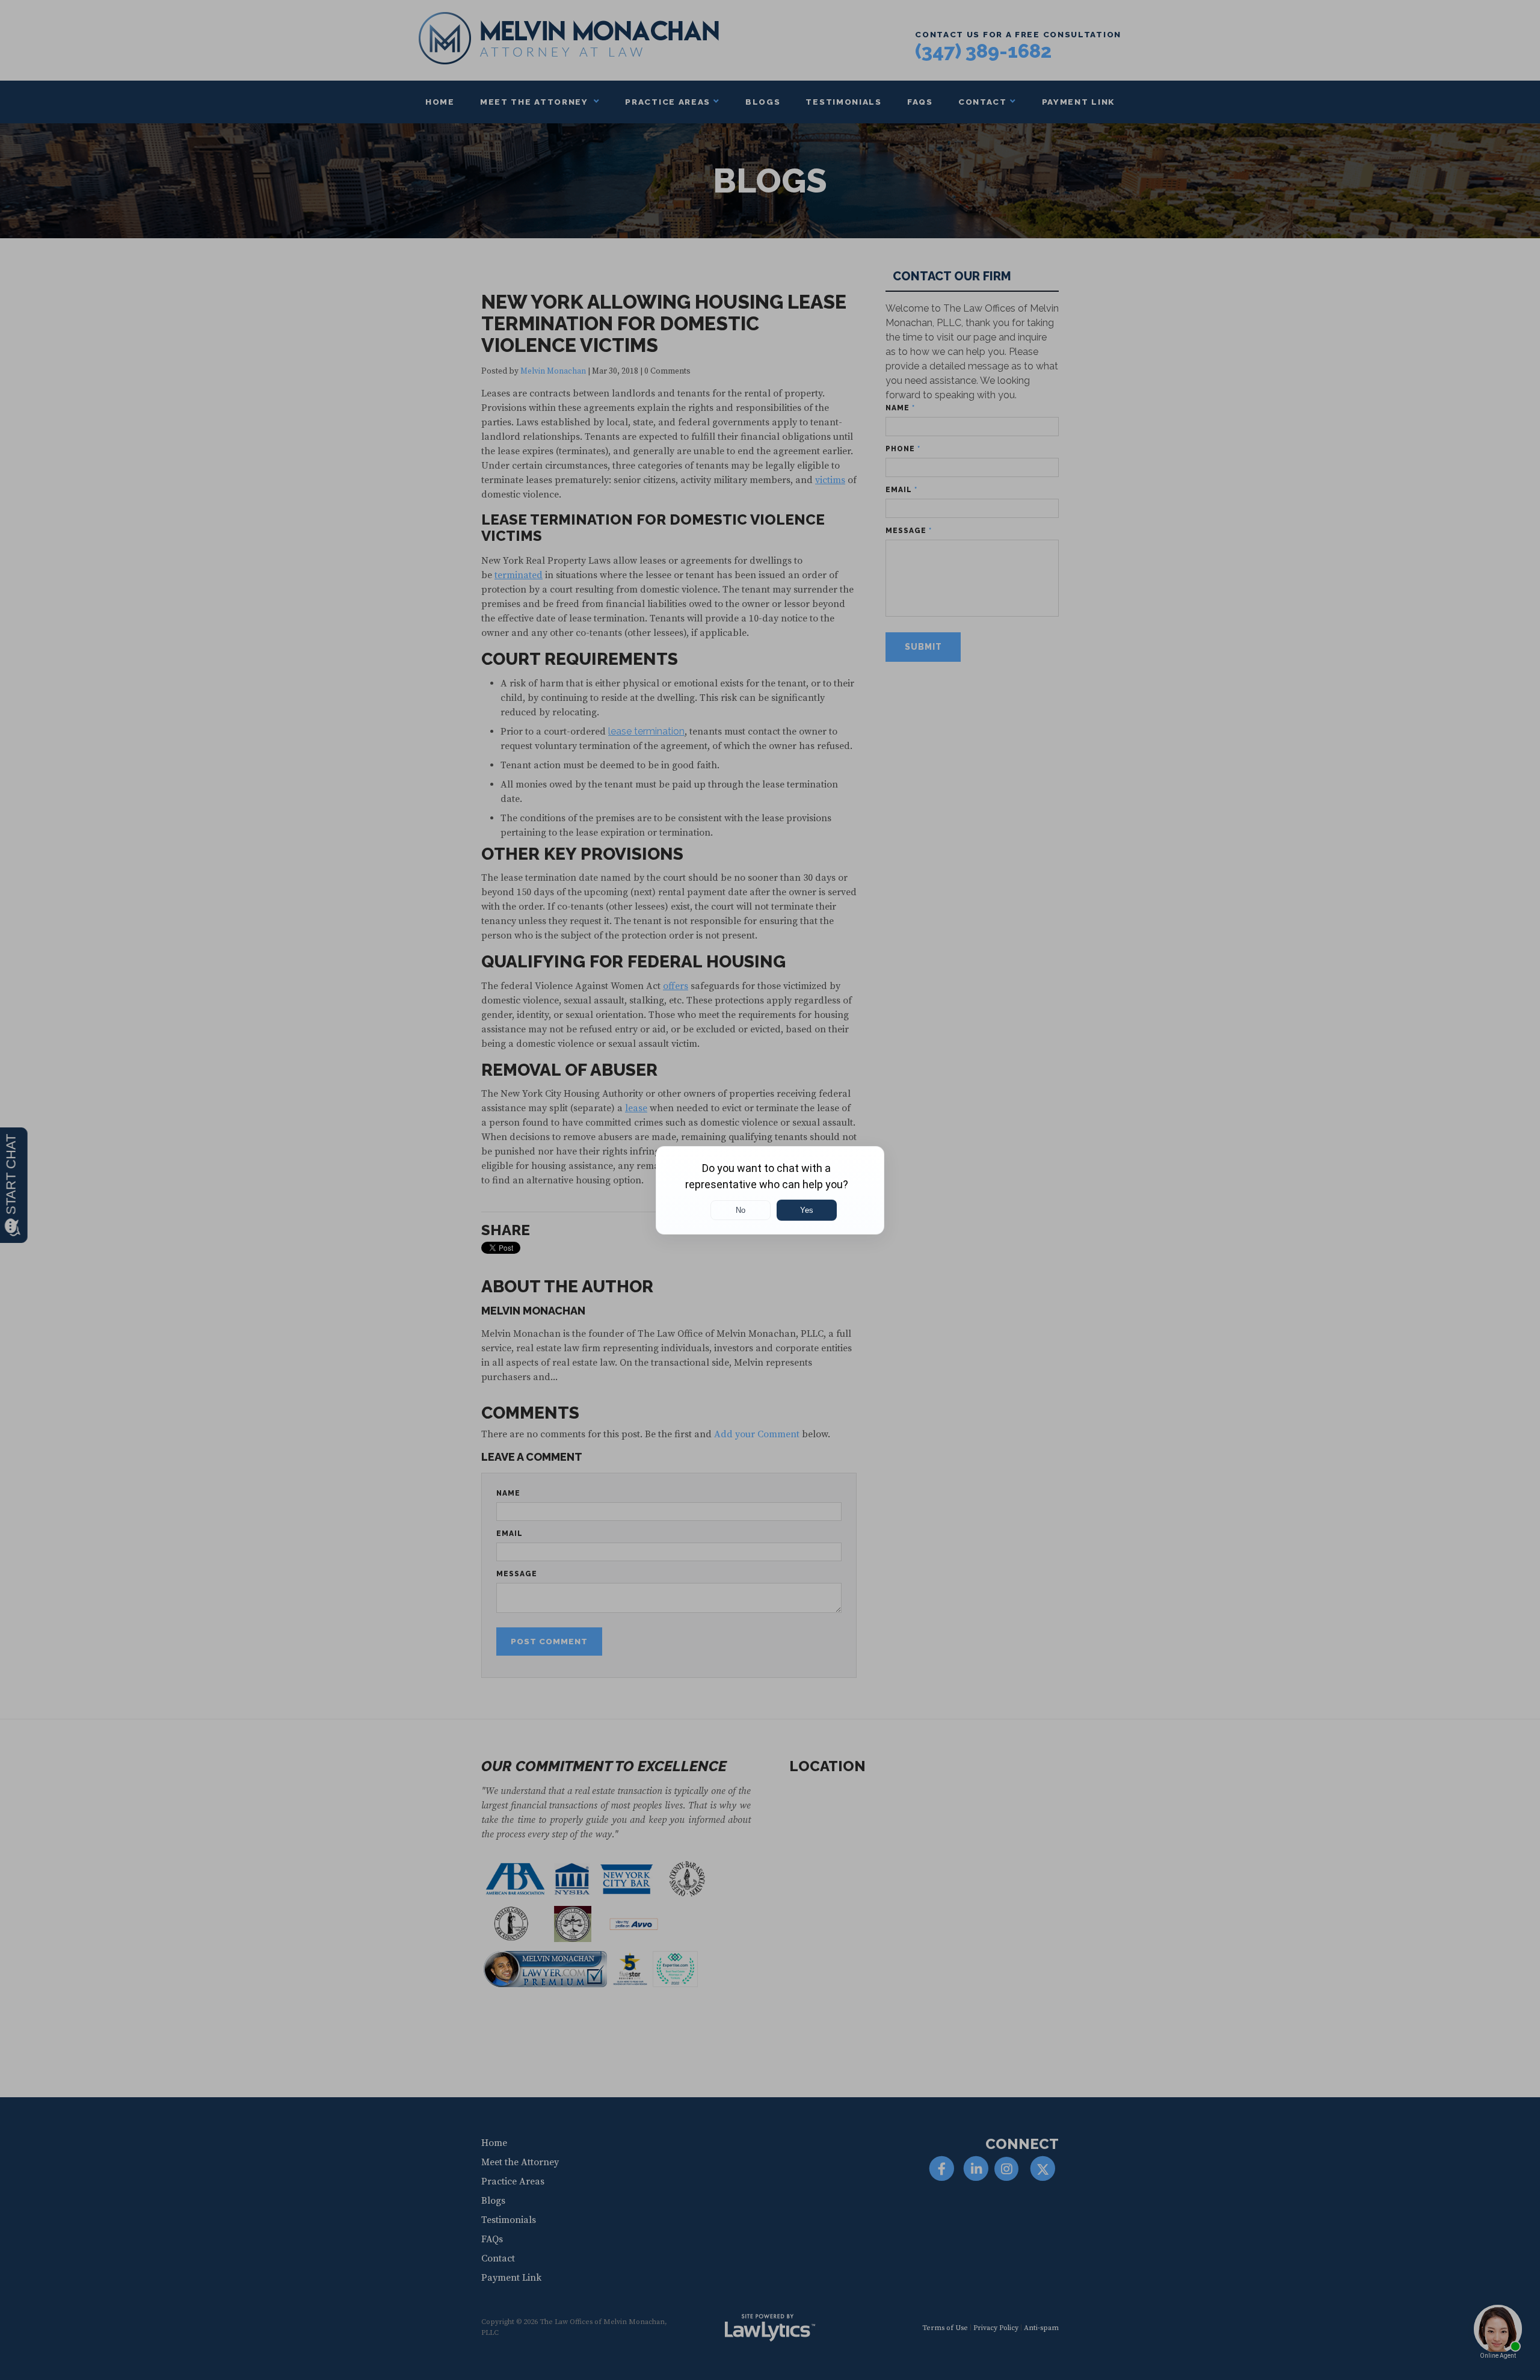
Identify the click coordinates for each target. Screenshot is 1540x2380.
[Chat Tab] (770, 1190)
